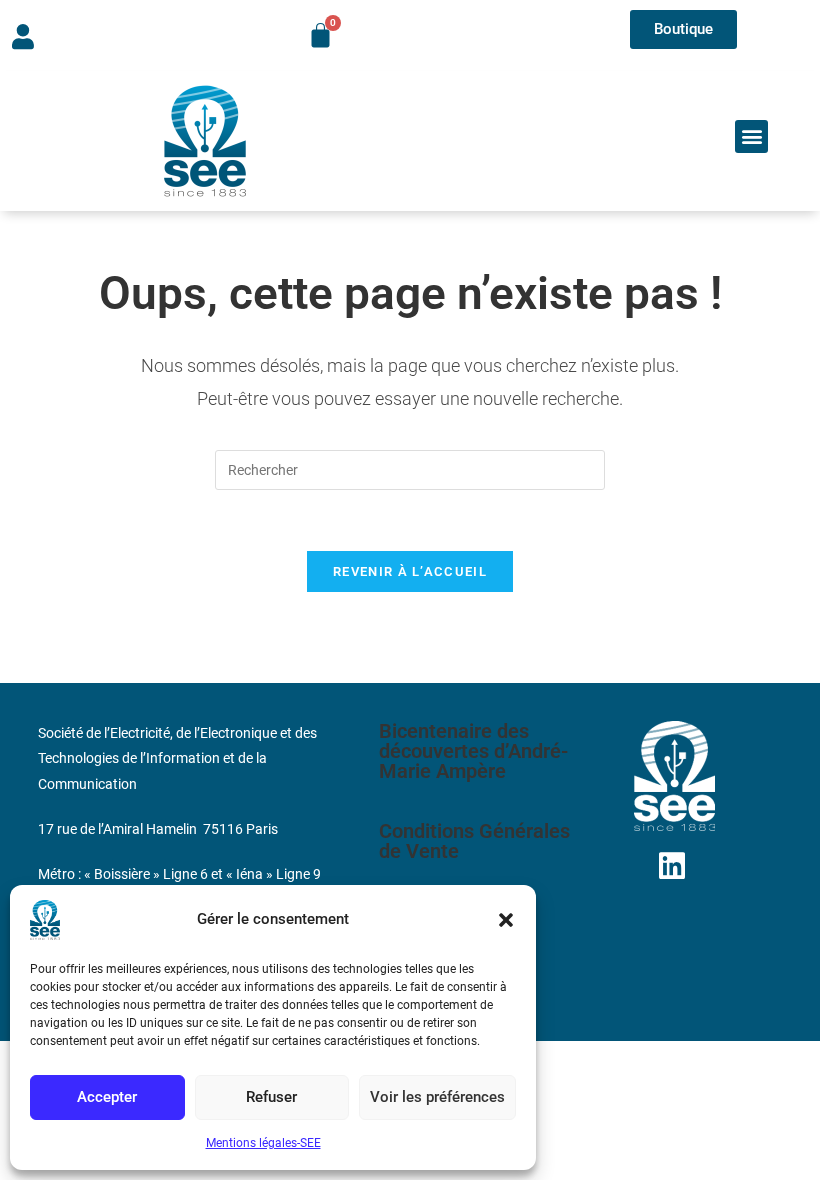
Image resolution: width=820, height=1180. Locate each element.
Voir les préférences (437, 1097)
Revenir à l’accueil (410, 571)
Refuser (271, 1097)
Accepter (107, 1097)
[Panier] (320, 35)
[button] (506, 920)
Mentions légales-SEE (263, 1143)
